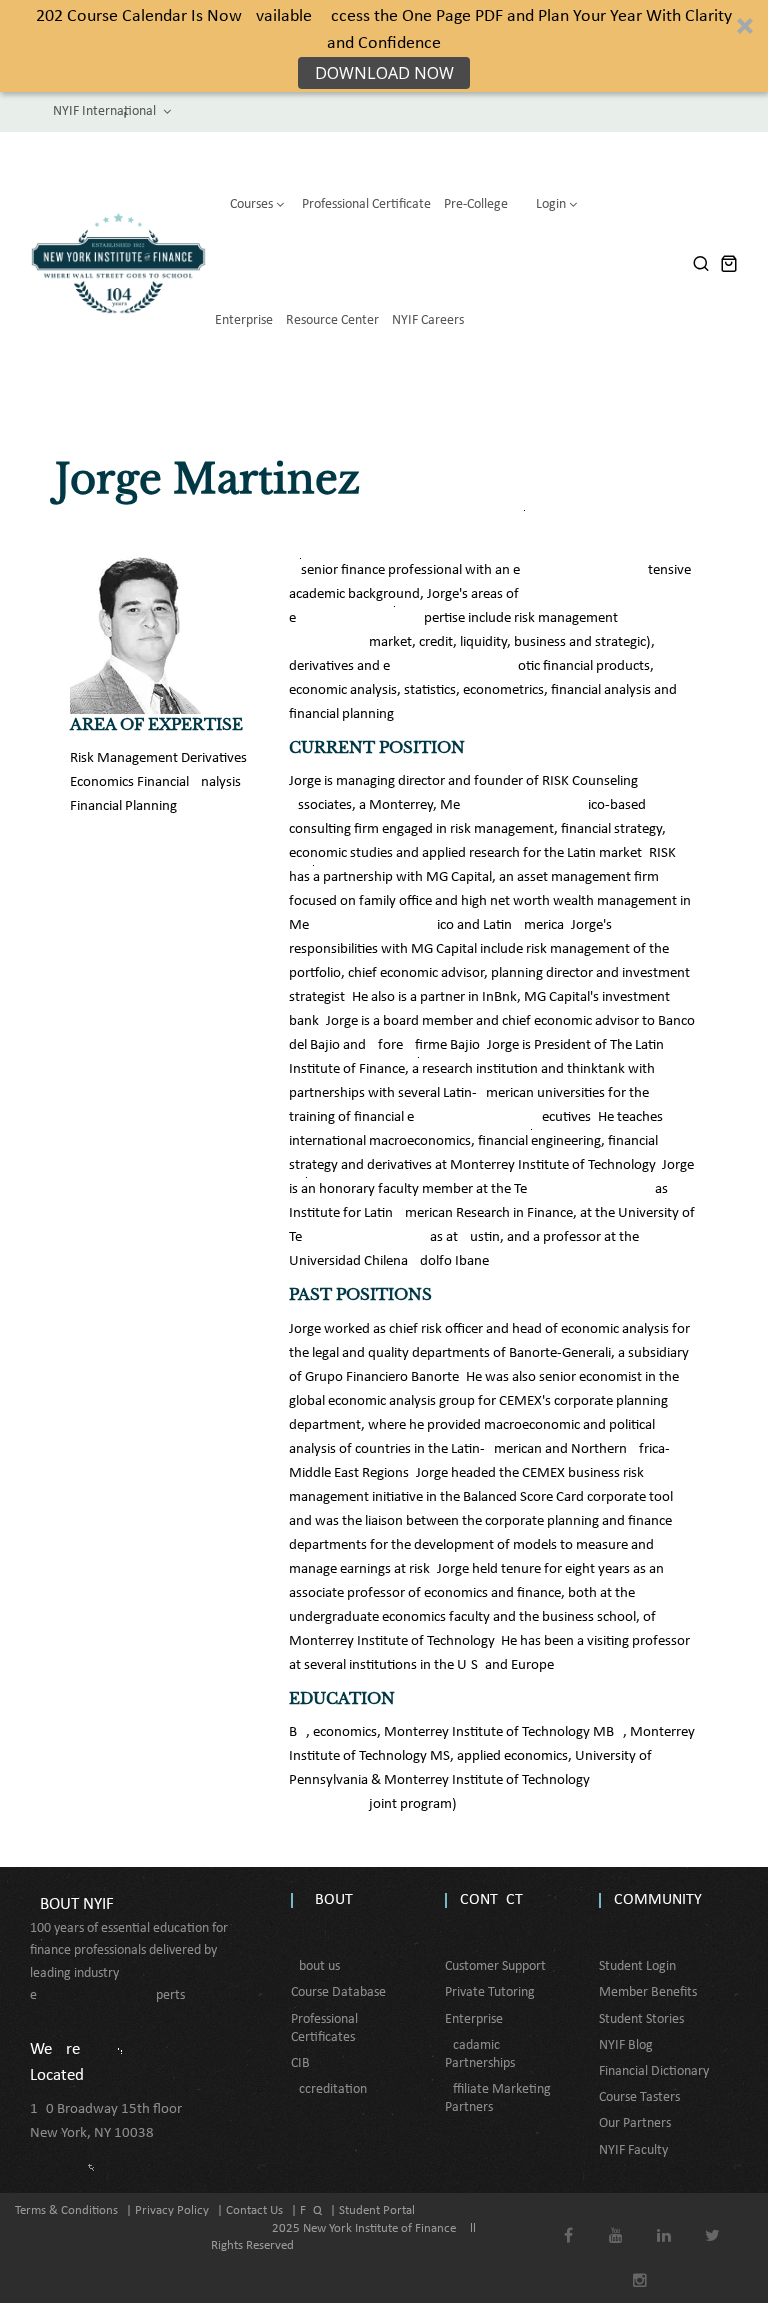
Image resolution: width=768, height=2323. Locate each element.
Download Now (384, 73)
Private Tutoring (490, 1992)
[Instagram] (640, 2266)
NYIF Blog (626, 2045)
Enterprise (474, 2019)
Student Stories (641, 2019)
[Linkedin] (664, 2221)
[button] (384, 46)
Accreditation (329, 2089)
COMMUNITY (658, 1900)
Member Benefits (648, 1992)
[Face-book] (568, 2221)
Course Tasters (639, 2097)
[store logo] (118, 263)
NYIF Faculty (633, 2150)
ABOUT (329, 1900)
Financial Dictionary (654, 2071)
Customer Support (495, 1966)
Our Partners (635, 2123)
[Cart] (729, 263)
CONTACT (491, 1900)
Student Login (637, 1966)
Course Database (338, 1992)
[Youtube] (616, 2221)
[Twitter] (712, 2221)
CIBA (304, 2063)
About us (315, 1966)
